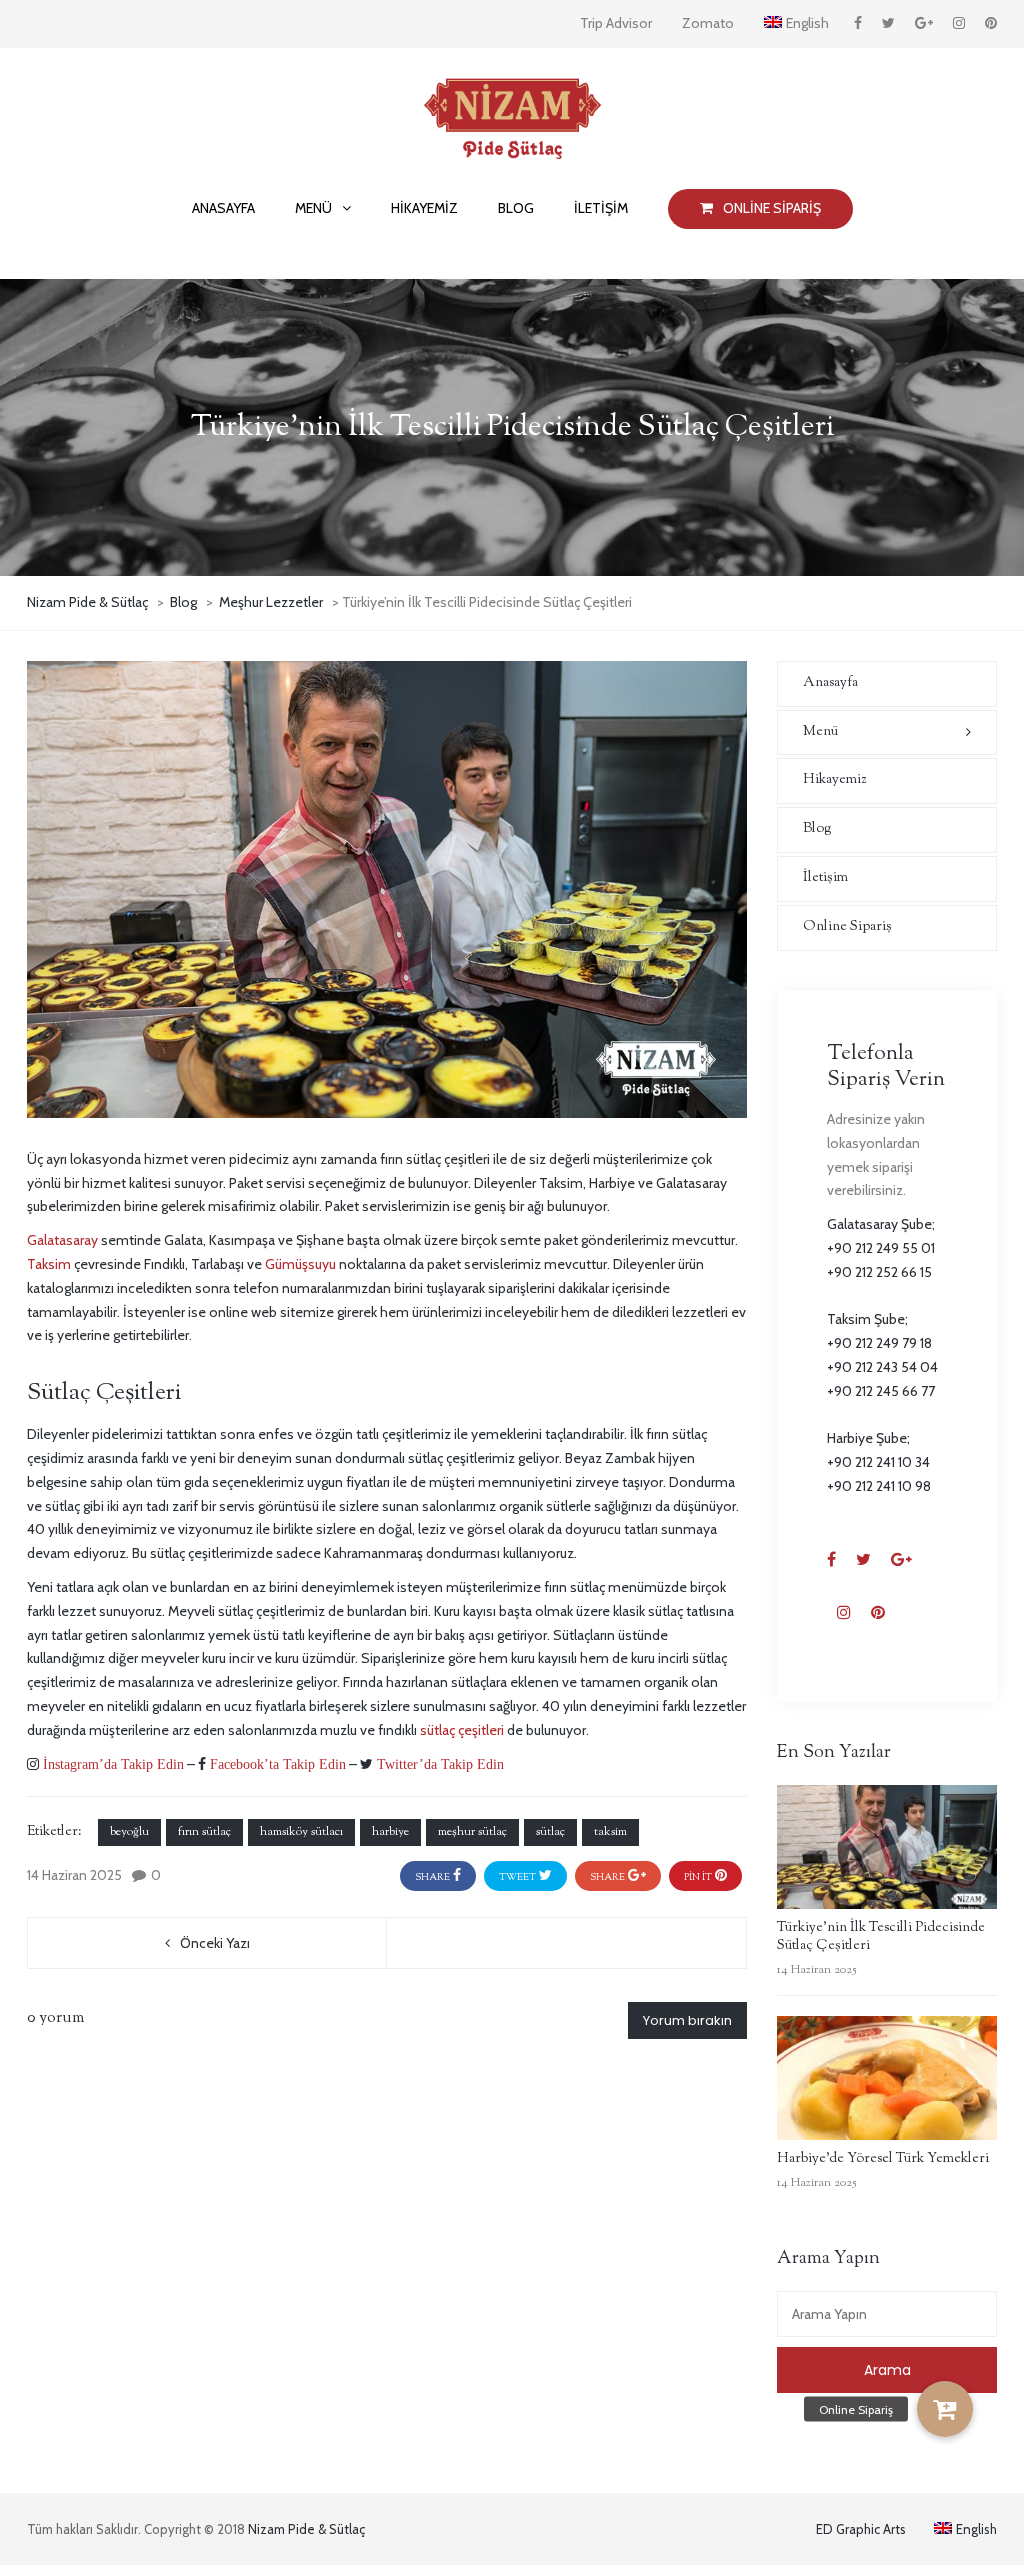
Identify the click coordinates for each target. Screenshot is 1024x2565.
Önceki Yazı (215, 1943)
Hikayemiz (834, 780)
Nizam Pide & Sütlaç (306, 2529)
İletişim (825, 878)
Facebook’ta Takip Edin (276, 1764)
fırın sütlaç (204, 1832)
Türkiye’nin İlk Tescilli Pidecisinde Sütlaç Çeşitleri (881, 1937)
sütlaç (550, 1832)
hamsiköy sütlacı (301, 1832)
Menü (820, 732)
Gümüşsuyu (300, 1264)
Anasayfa (830, 683)
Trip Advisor (616, 23)
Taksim (49, 1264)
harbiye (390, 1832)
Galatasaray (62, 1240)
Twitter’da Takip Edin (438, 1764)
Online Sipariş (847, 927)
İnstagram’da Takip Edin (111, 1764)
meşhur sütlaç (472, 1832)
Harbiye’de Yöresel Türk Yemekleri (883, 2159)
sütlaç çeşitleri (462, 1730)
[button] (945, 2409)
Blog (817, 829)
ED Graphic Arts (861, 2529)
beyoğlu (129, 1832)
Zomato (708, 23)
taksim (610, 1832)
